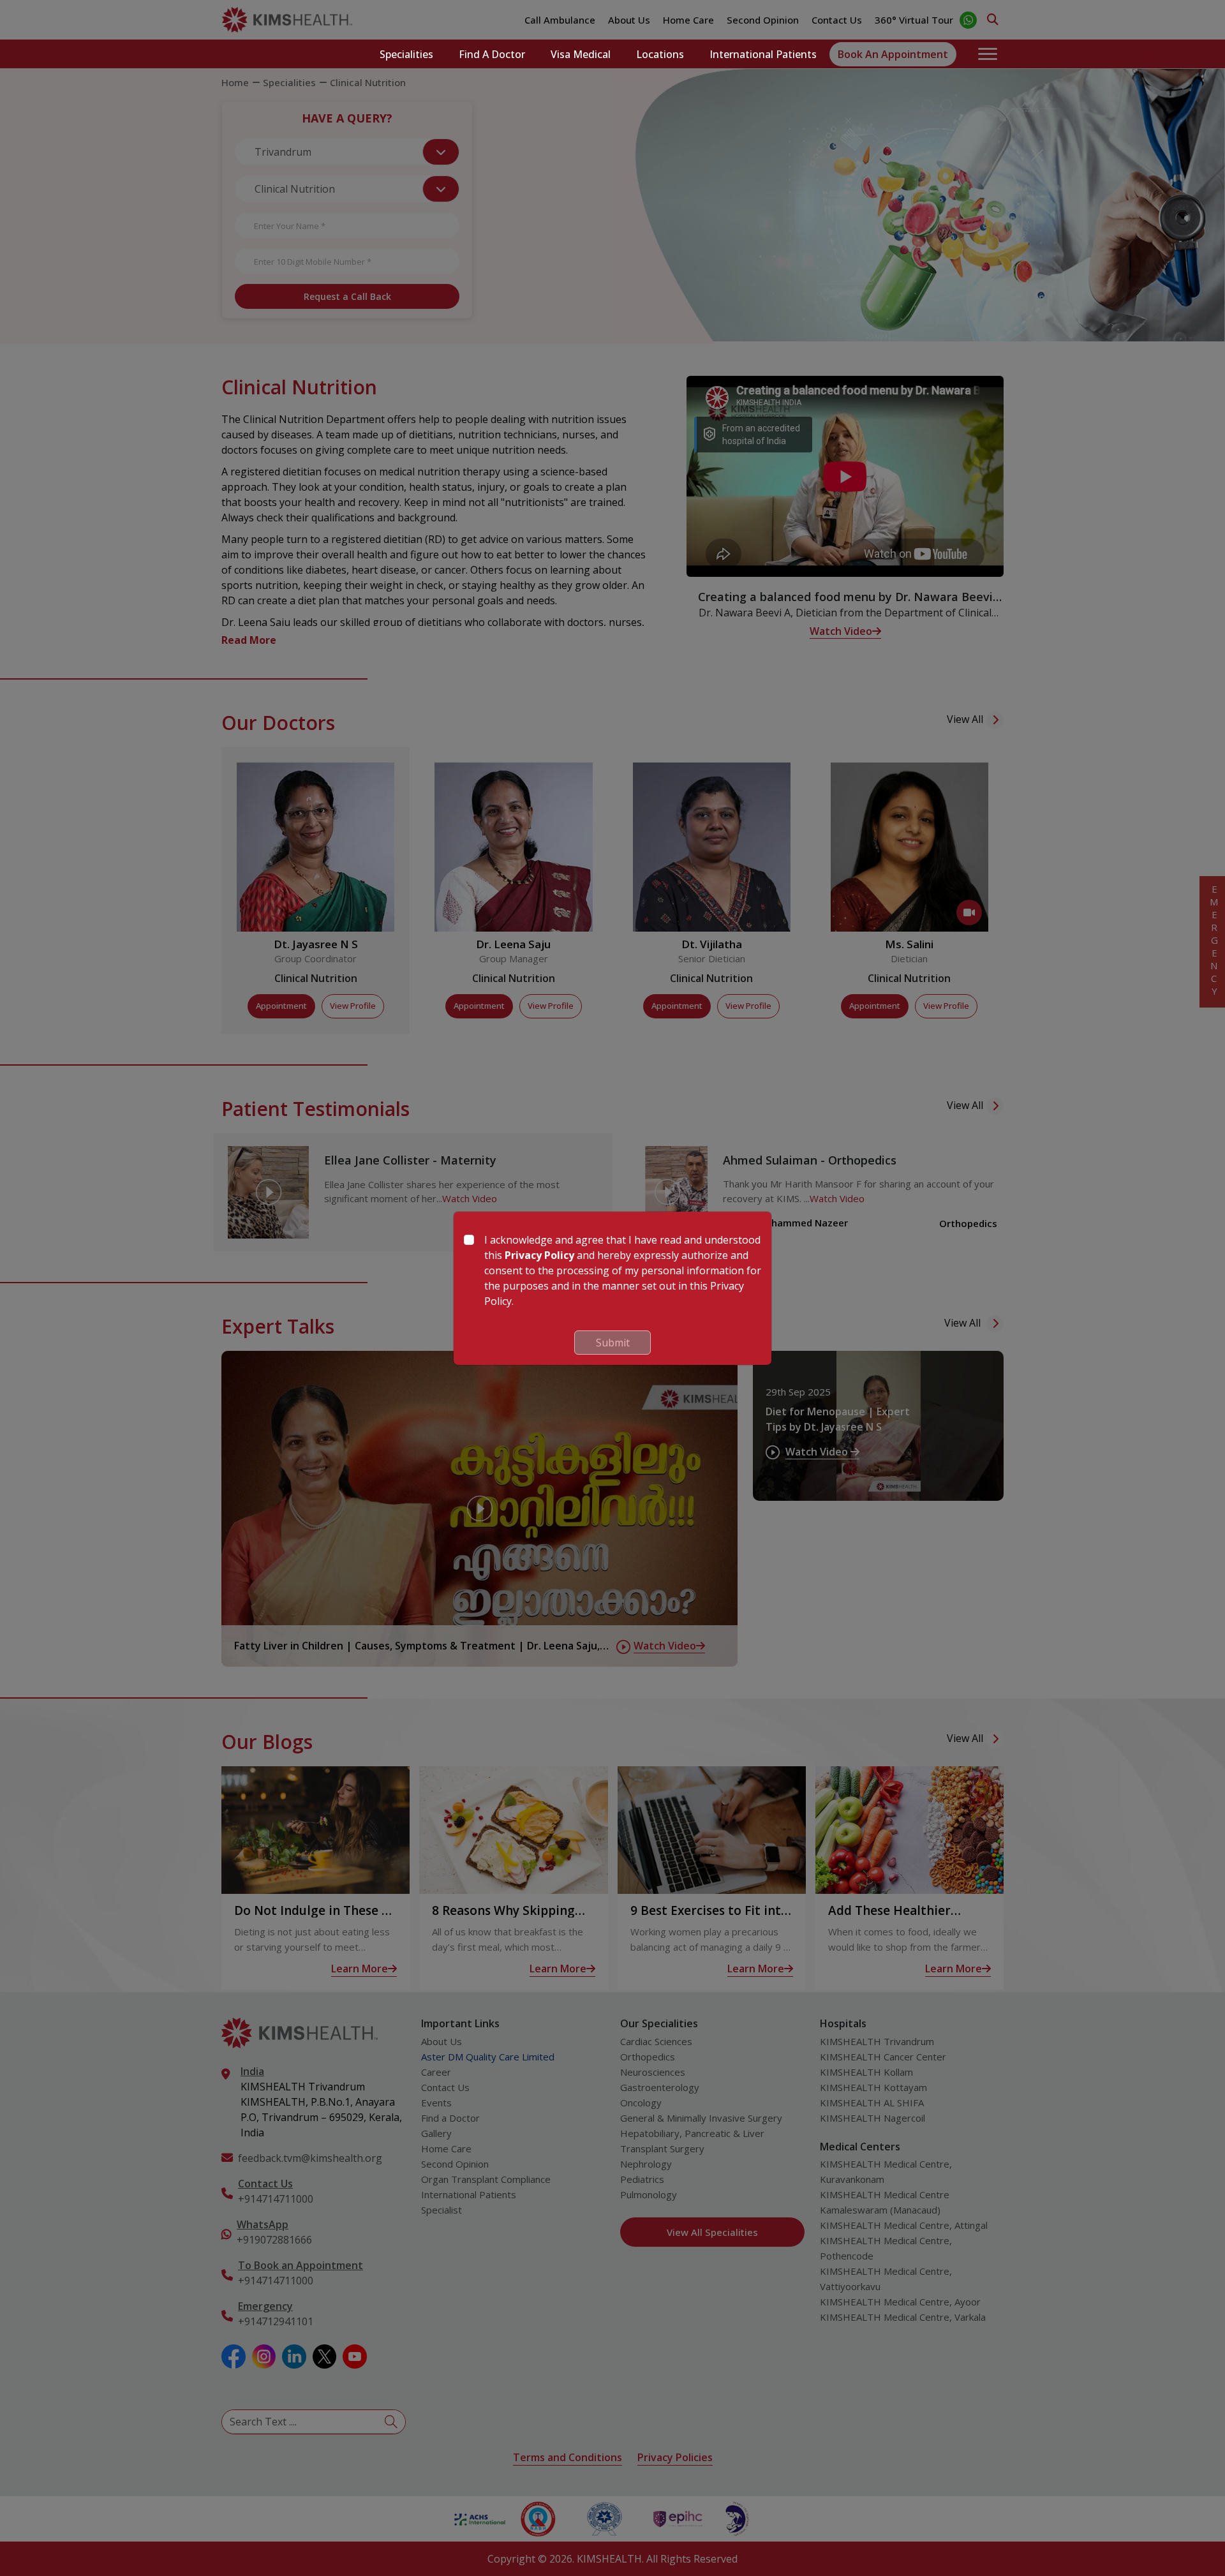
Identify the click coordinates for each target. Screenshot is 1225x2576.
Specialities (406, 54)
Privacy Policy (539, 1255)
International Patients (763, 54)
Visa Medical (581, 54)
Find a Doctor (492, 54)
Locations (660, 54)
